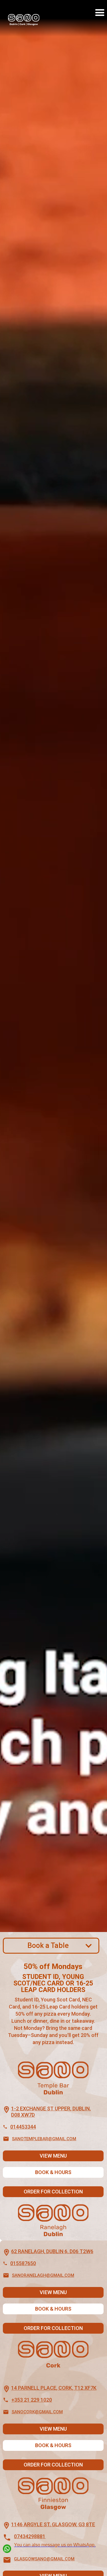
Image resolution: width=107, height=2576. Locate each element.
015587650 (23, 2263)
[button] (100, 13)
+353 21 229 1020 (32, 2400)
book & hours (53, 2172)
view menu (53, 2156)
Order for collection (53, 2192)
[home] (22, 22)
